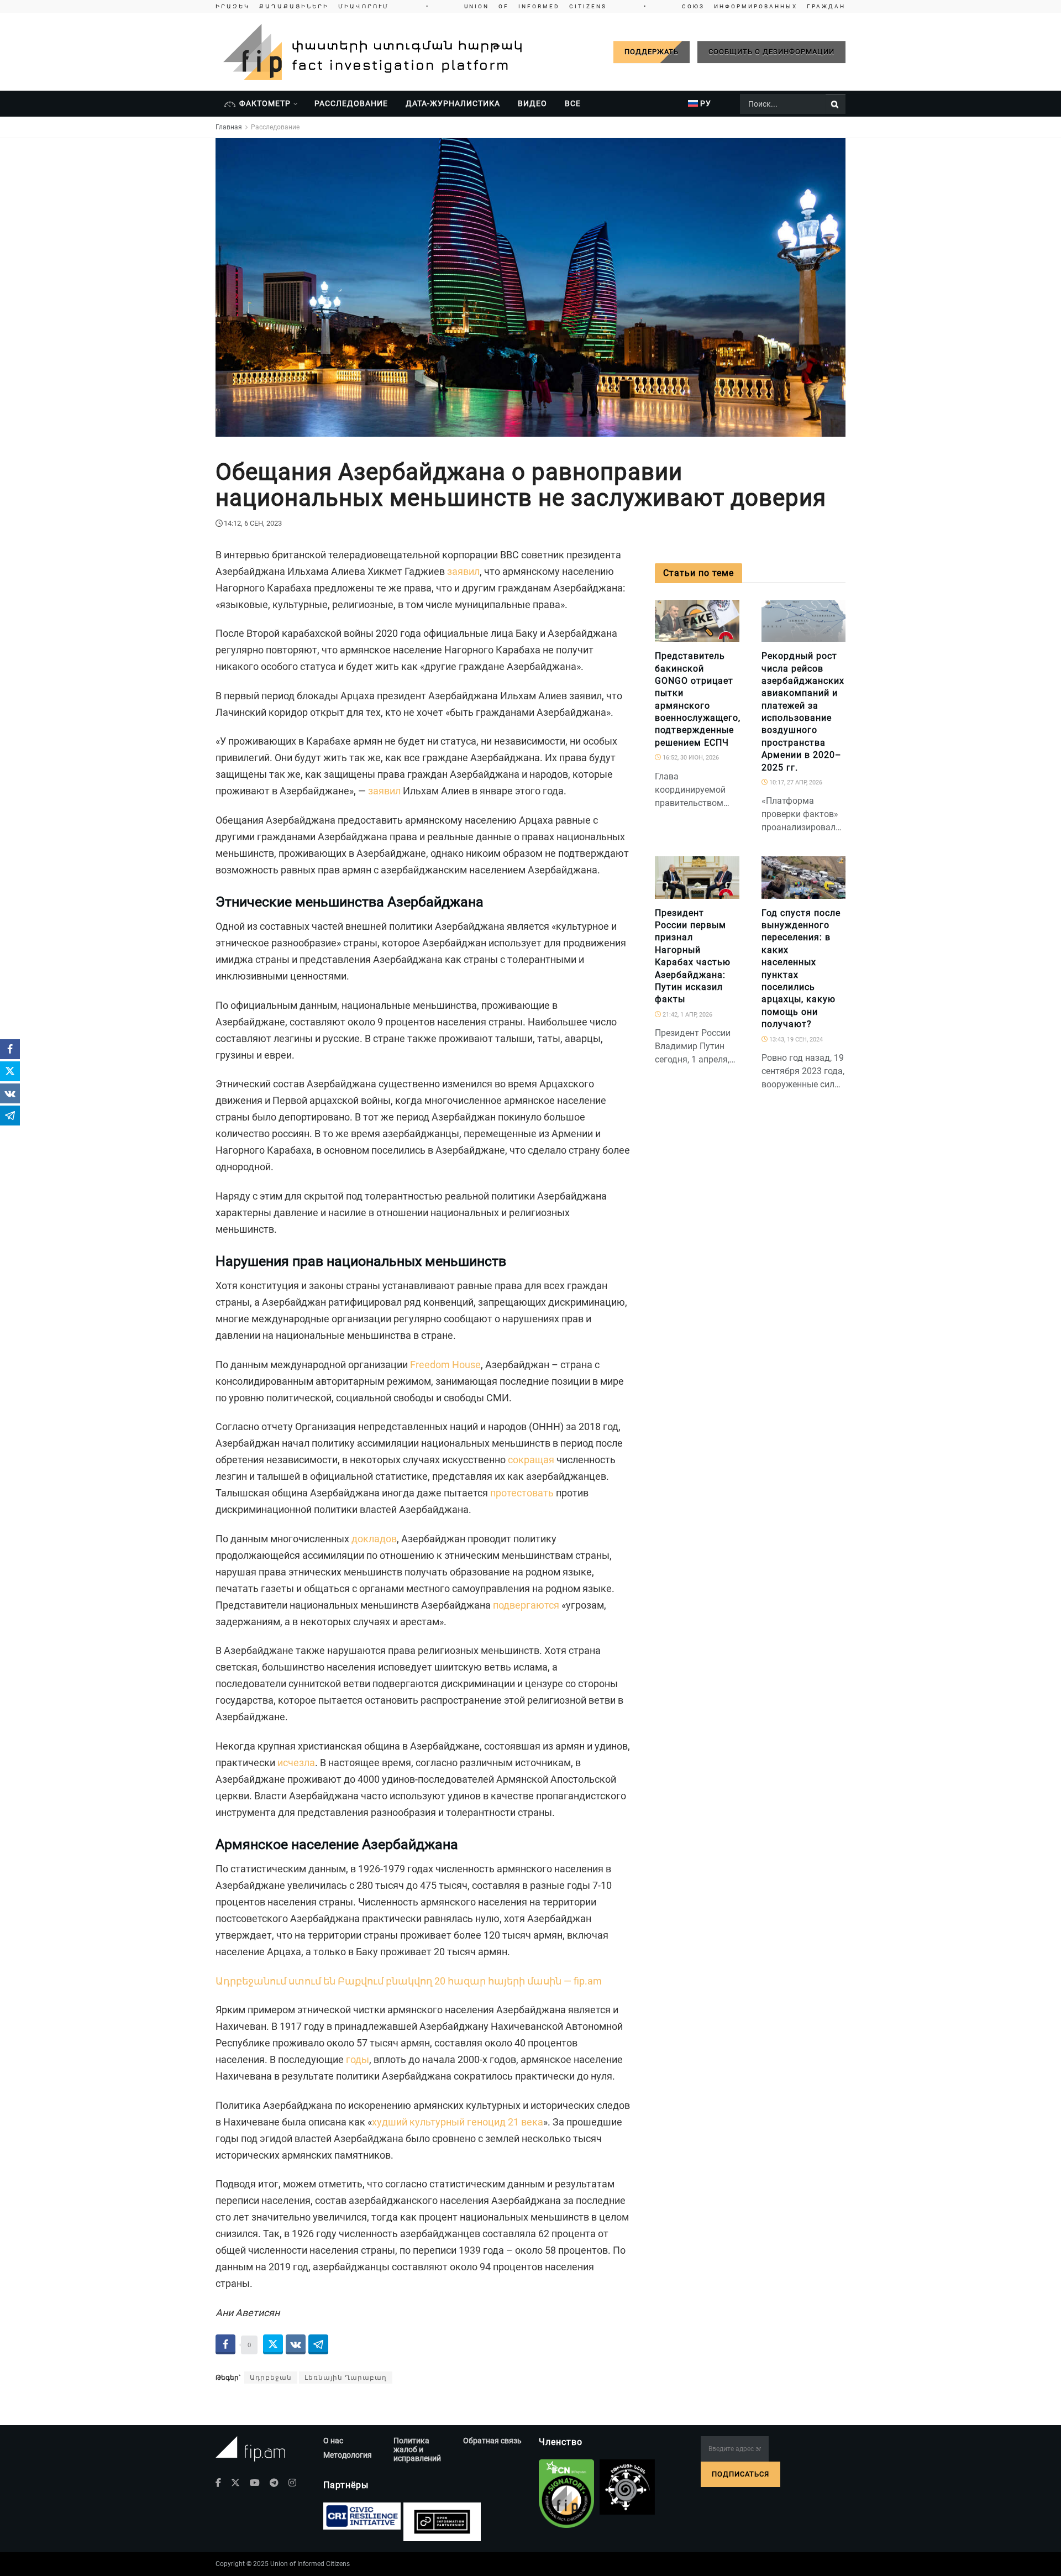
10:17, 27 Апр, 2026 (795, 782)
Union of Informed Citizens (310, 2564)
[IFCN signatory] (566, 2494)
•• (530, 6)
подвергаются (526, 1605)
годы (358, 2059)
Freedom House (445, 1365)
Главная (229, 127)
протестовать (522, 1493)
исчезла (296, 1763)
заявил (463, 571)
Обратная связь (492, 2441)
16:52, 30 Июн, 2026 (690, 758)
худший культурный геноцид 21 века (458, 2122)
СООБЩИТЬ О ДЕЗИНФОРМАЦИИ (771, 52)
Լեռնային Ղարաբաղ (346, 2378)
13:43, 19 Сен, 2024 (795, 1040)
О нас (333, 2441)
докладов (374, 1539)
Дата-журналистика (453, 103)
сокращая (531, 1460)
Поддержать (652, 52)
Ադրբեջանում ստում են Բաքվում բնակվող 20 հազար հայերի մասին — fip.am (409, 1981)
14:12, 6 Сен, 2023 (253, 523)
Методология (348, 2455)
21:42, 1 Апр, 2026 (687, 1015)
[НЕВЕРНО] (726, 636)
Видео (532, 103)
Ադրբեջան (271, 2378)
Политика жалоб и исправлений (417, 2449)
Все (573, 103)
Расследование (351, 103)
